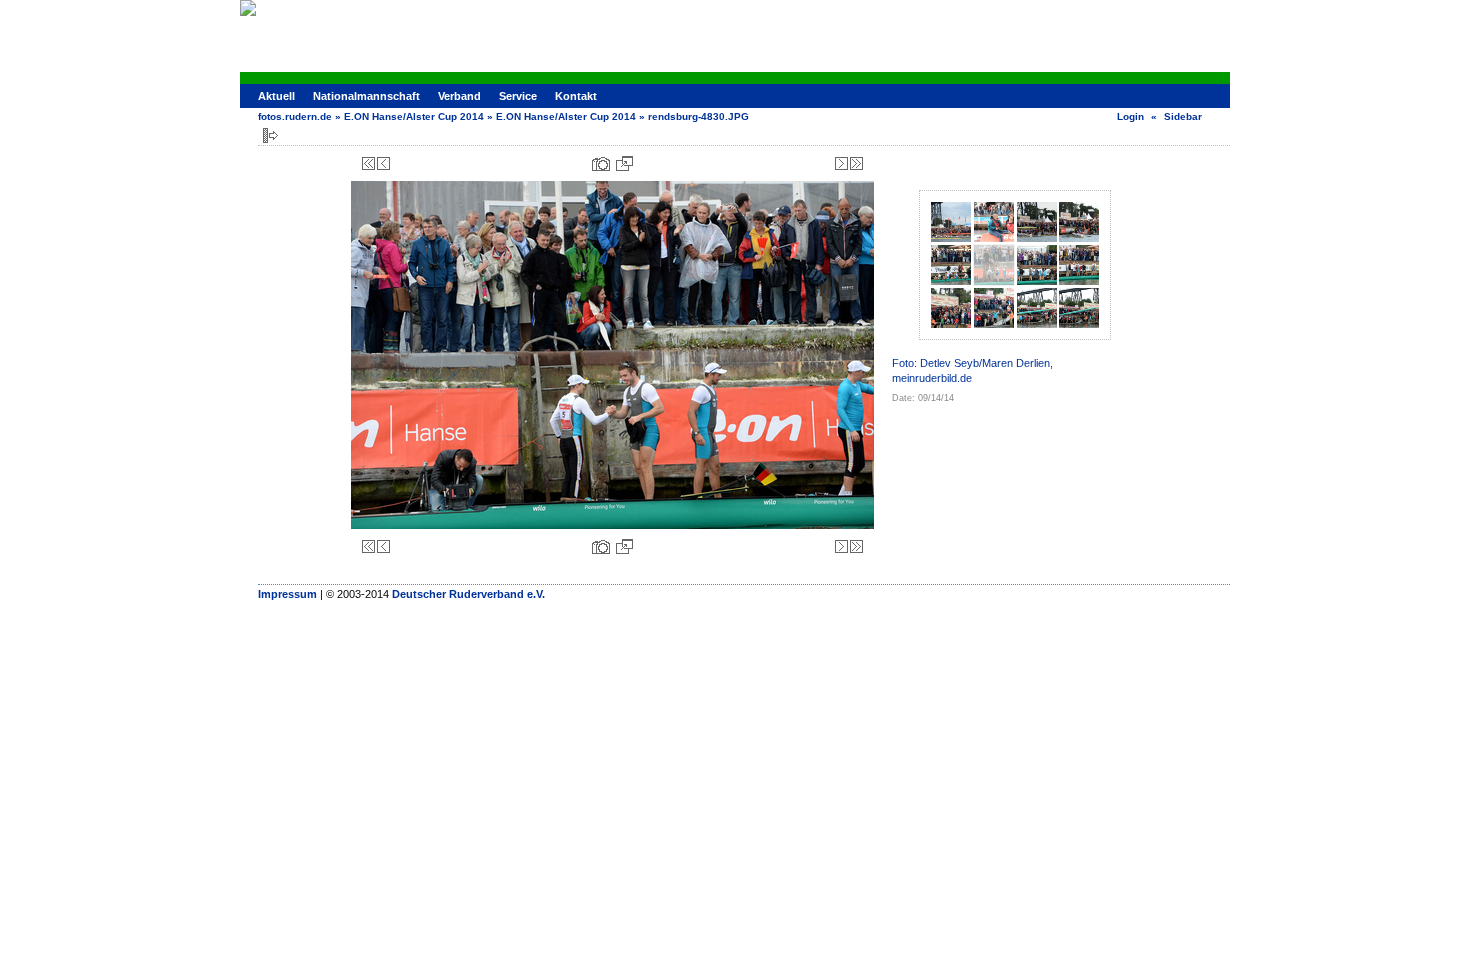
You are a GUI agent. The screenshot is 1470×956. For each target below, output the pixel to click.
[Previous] (383, 163)
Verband (459, 96)
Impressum (287, 594)
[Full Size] (624, 163)
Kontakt (576, 96)
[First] (368, 163)
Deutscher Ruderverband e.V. (468, 594)
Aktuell (276, 96)
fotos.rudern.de (295, 116)
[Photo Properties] (601, 163)
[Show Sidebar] (270, 135)
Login (1130, 116)
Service (518, 96)
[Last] (856, 163)
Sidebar (1183, 116)
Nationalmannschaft (366, 96)
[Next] (841, 163)
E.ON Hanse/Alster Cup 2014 (414, 116)
